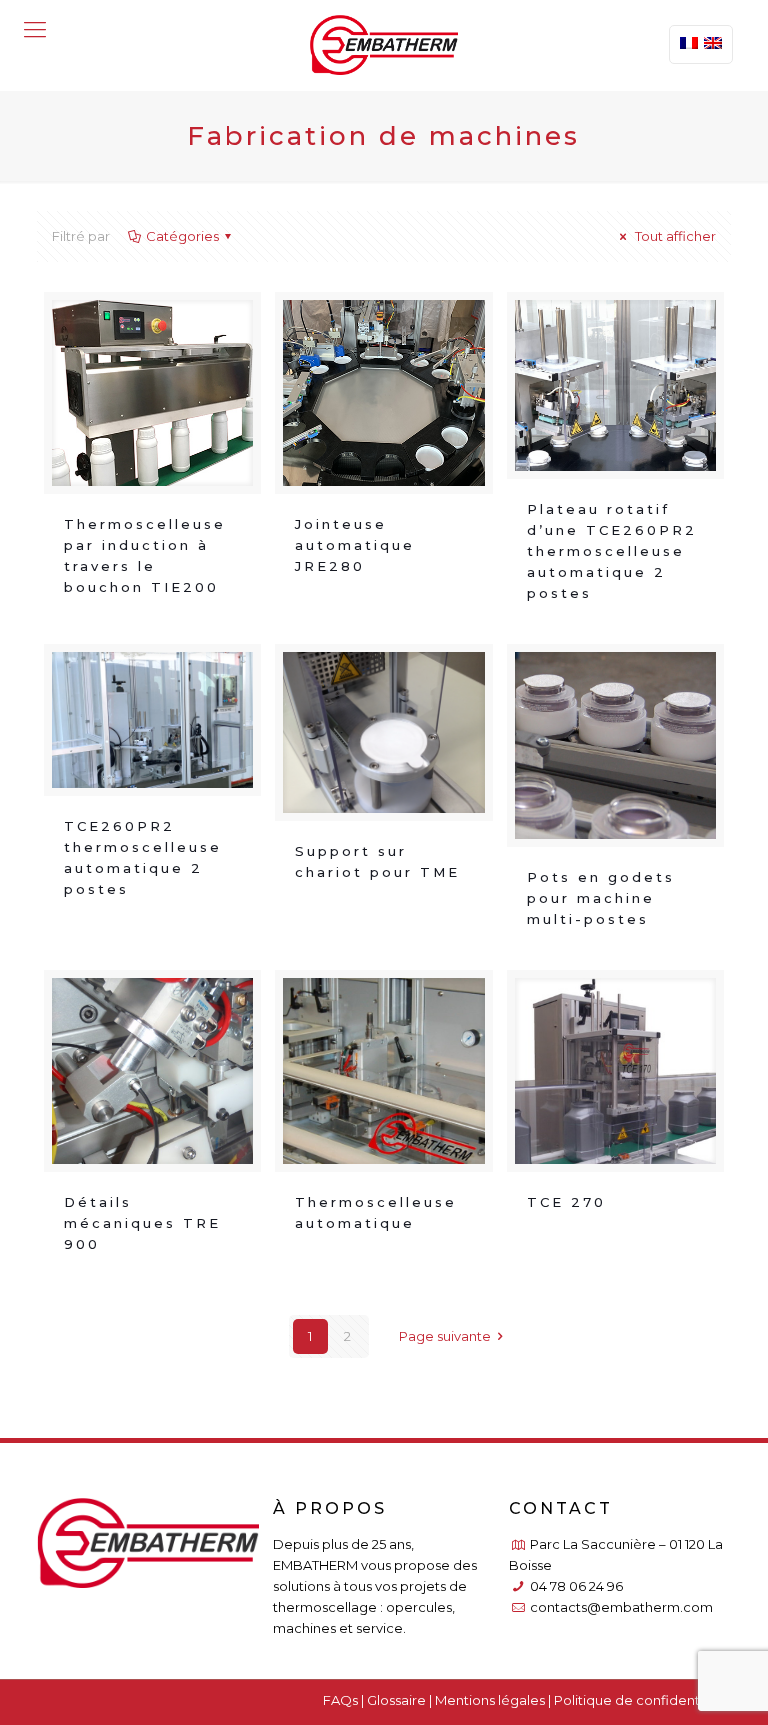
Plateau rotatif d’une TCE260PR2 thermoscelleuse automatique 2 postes (612, 551)
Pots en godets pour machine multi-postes (601, 898)
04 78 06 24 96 (576, 1586)
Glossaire (396, 1700)
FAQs (340, 1700)
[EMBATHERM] (384, 45)
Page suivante (445, 1336)
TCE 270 (566, 1202)
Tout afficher (674, 236)
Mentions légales (490, 1700)
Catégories (182, 236)
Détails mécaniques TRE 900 (142, 1223)
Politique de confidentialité (642, 1700)
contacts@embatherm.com (621, 1607)
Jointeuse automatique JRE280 (355, 545)
